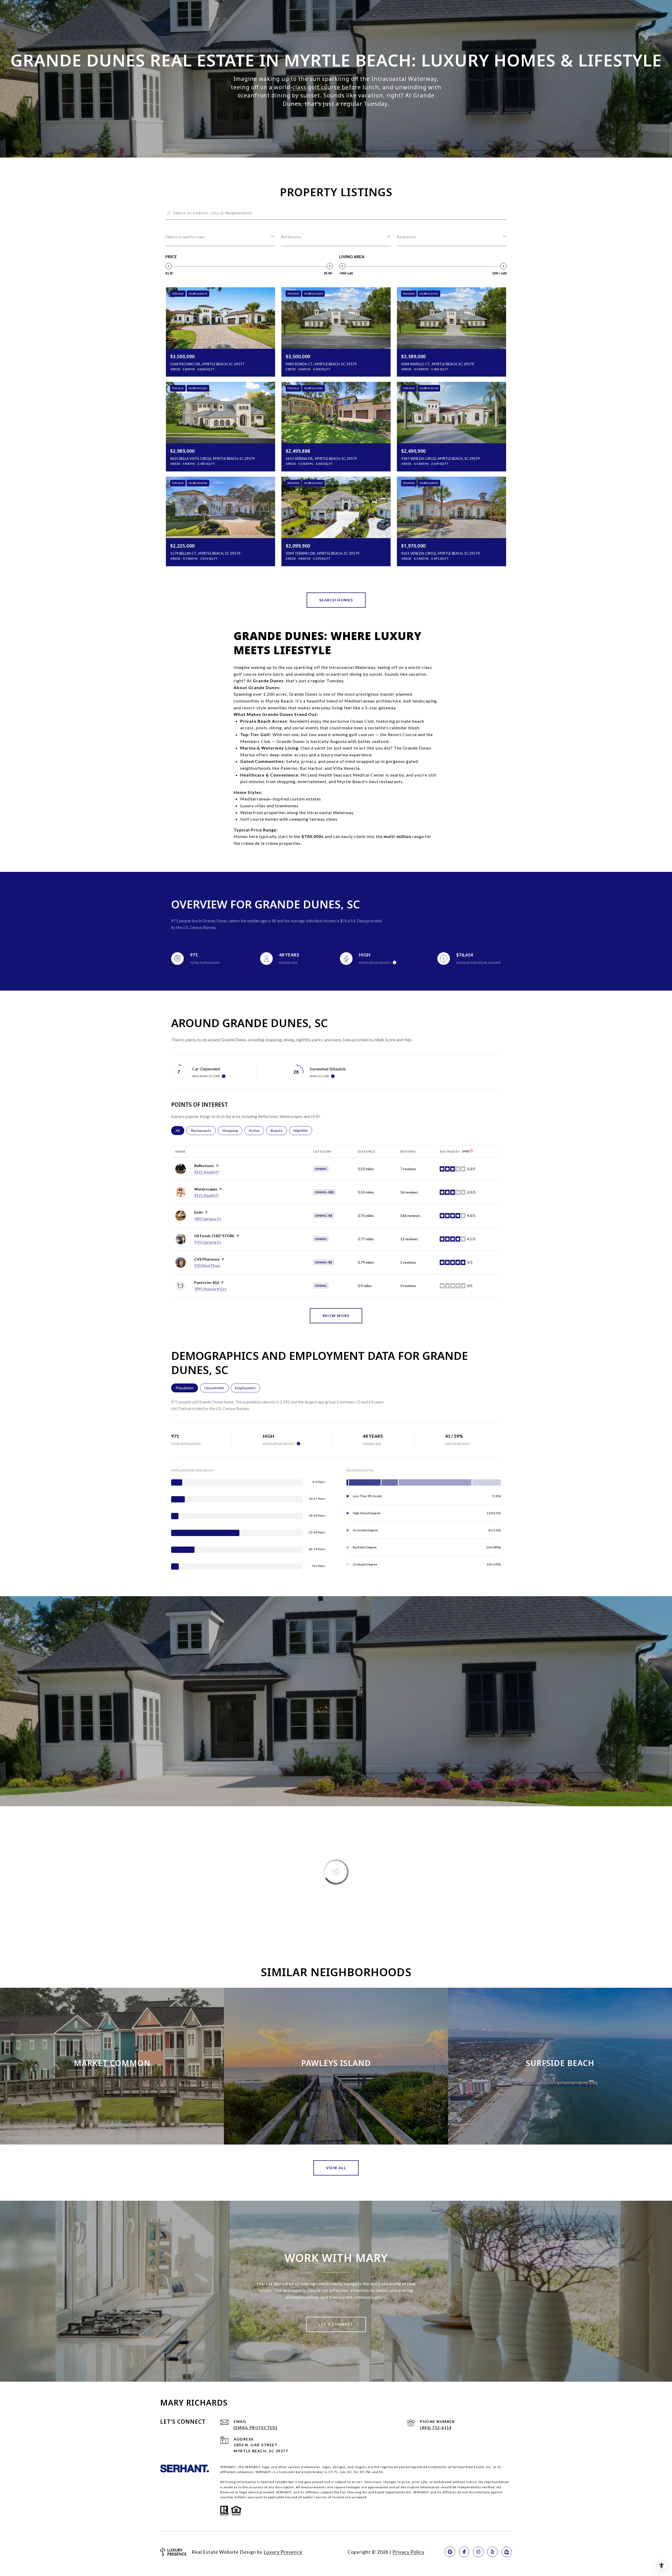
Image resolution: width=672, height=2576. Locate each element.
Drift (199, 1212)
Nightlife (303, 1130)
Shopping (232, 1130)
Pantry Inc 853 (207, 1282)
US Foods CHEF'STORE (214, 1236)
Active (256, 1130)
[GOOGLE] (450, 2552)
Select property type (185, 237)
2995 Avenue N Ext (210, 1289)
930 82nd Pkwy (207, 1265)
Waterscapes (206, 1189)
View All (336, 2168)
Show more (336, 1316)
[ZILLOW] (507, 2552)
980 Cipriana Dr (208, 1219)
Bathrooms (291, 237)
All (180, 1130)
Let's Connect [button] (336, 2324)
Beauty (279, 1130)
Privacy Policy (408, 2552)
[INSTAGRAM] (478, 2552)
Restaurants (203, 1130)
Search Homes (336, 600)
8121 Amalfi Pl (206, 1172)
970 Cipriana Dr (208, 1242)
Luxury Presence (283, 2552)
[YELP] (492, 2552)
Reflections (204, 1166)
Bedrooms (407, 237)
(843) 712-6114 (436, 2427)
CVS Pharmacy (207, 1259)
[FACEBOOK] (464, 2552)
